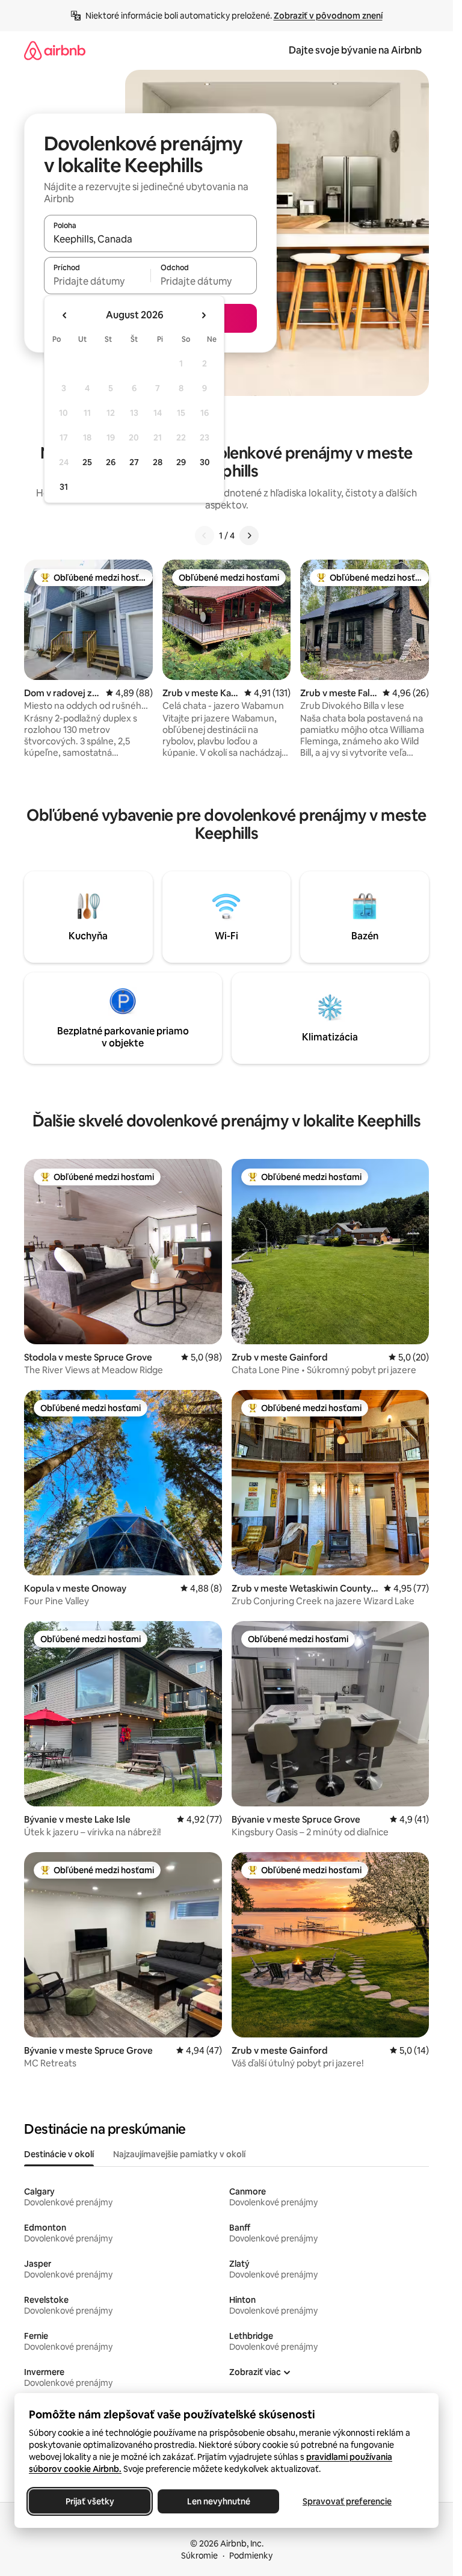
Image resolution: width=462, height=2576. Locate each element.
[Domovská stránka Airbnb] (55, 50)
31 (64, 487)
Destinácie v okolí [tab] (59, 2154)
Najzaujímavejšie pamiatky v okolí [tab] (179, 2154)
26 (111, 462)
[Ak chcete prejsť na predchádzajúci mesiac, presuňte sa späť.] (65, 315)
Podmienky (251, 2556)
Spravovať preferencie (347, 2501)
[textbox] (97, 281)
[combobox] (150, 239)
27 (134, 462)
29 (181, 462)
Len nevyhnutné (219, 2501)
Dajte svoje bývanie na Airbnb (355, 50)
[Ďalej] (249, 536)
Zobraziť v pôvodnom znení (328, 16)
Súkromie (199, 2556)
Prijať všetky (90, 2501)
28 (158, 462)
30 (205, 462)
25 (87, 462)
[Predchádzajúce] (205, 536)
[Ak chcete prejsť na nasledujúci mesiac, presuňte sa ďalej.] (203, 315)
